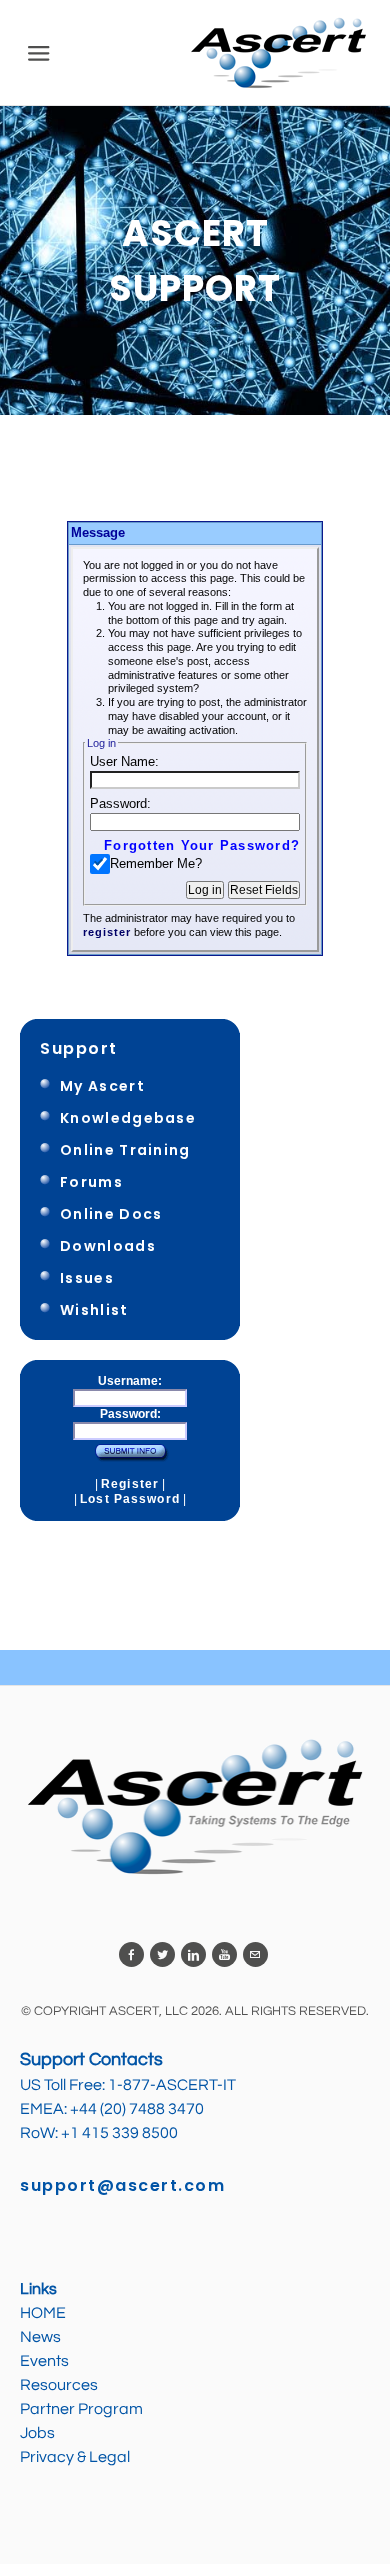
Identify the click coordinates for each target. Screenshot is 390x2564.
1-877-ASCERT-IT (172, 2085)
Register (130, 1484)
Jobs (39, 2433)
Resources (59, 2385)
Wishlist (94, 1310)
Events (44, 2361)
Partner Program (81, 2409)
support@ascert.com (122, 2185)
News (40, 2337)
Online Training (125, 1150)
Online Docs (111, 1214)
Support (79, 1048)
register (107, 932)
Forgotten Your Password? (202, 845)
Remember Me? (156, 863)
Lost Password (130, 1499)
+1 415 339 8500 (119, 2133)
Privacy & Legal (75, 2457)
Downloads (108, 1246)
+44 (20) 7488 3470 (137, 2109)
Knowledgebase (128, 1118)
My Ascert (102, 1086)
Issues (87, 1278)
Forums (91, 1182)
